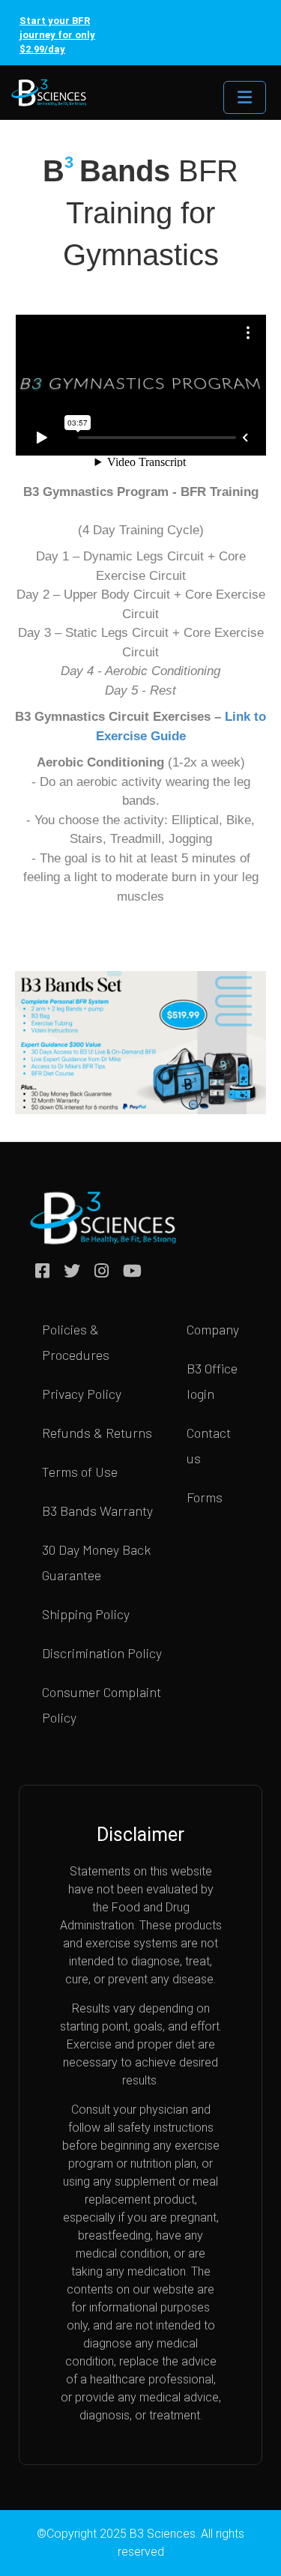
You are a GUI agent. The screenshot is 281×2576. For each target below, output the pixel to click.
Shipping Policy (86, 1614)
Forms (205, 1497)
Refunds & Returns (97, 1433)
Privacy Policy (82, 1394)
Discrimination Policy (102, 1653)
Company (213, 1329)
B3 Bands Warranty (97, 1511)
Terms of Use (80, 1472)
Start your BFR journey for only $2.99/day (57, 35)
